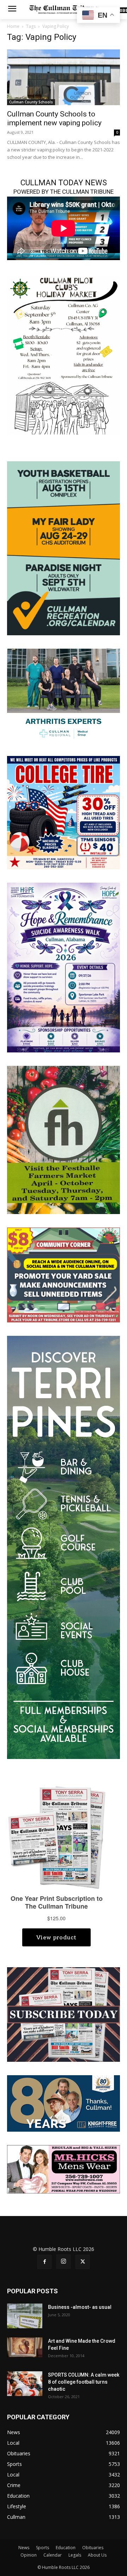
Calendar (53, 2555)
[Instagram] (64, 2262)
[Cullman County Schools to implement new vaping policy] (64, 77)
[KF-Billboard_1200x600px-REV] (64, 2103)
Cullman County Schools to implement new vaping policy (54, 118)
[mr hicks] (64, 2169)
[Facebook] (44, 2262)
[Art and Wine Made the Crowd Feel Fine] (25, 2347)
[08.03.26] (64, 548)
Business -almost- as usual (80, 2307)
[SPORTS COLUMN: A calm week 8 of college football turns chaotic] (25, 2384)
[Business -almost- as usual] (25, 2316)
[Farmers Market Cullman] (64, 1139)
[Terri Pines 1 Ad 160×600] (64, 1547)
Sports (43, 2548)
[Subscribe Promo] (64, 2014)
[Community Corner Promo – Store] (64, 1274)
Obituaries (93, 2548)
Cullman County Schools (31, 102)
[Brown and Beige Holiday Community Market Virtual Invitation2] (64, 354)
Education (66, 2548)
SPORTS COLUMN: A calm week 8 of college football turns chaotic (84, 2382)
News (24, 2548)
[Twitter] (83, 2262)
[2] (64, 695)
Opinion (29, 2555)
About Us (97, 2555)
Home (13, 26)
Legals (75, 2555)
